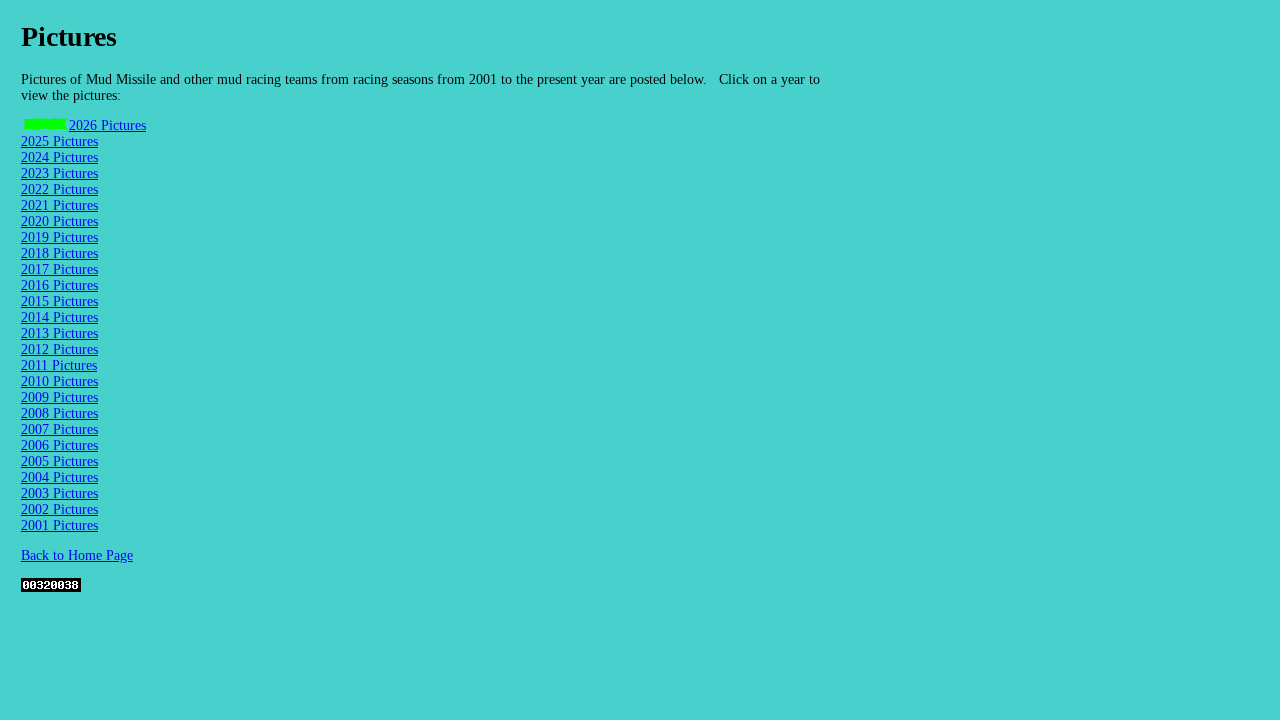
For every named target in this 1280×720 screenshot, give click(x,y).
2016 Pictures (59, 285)
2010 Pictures (59, 381)
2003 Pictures (59, 493)
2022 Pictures (59, 189)
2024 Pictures (59, 157)
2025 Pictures (59, 141)
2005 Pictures (59, 461)
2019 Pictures (59, 237)
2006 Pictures (59, 445)
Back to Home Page (77, 555)
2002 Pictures (59, 509)
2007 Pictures (59, 429)
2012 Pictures (59, 349)
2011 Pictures (59, 365)
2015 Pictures (59, 301)
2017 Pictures (59, 269)
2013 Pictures (59, 333)
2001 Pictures (59, 525)
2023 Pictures (59, 173)
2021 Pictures (59, 205)
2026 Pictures (107, 125)
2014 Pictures (59, 317)
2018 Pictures (59, 253)
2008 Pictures (59, 413)
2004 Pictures (59, 477)
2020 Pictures (59, 221)
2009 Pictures (59, 397)
